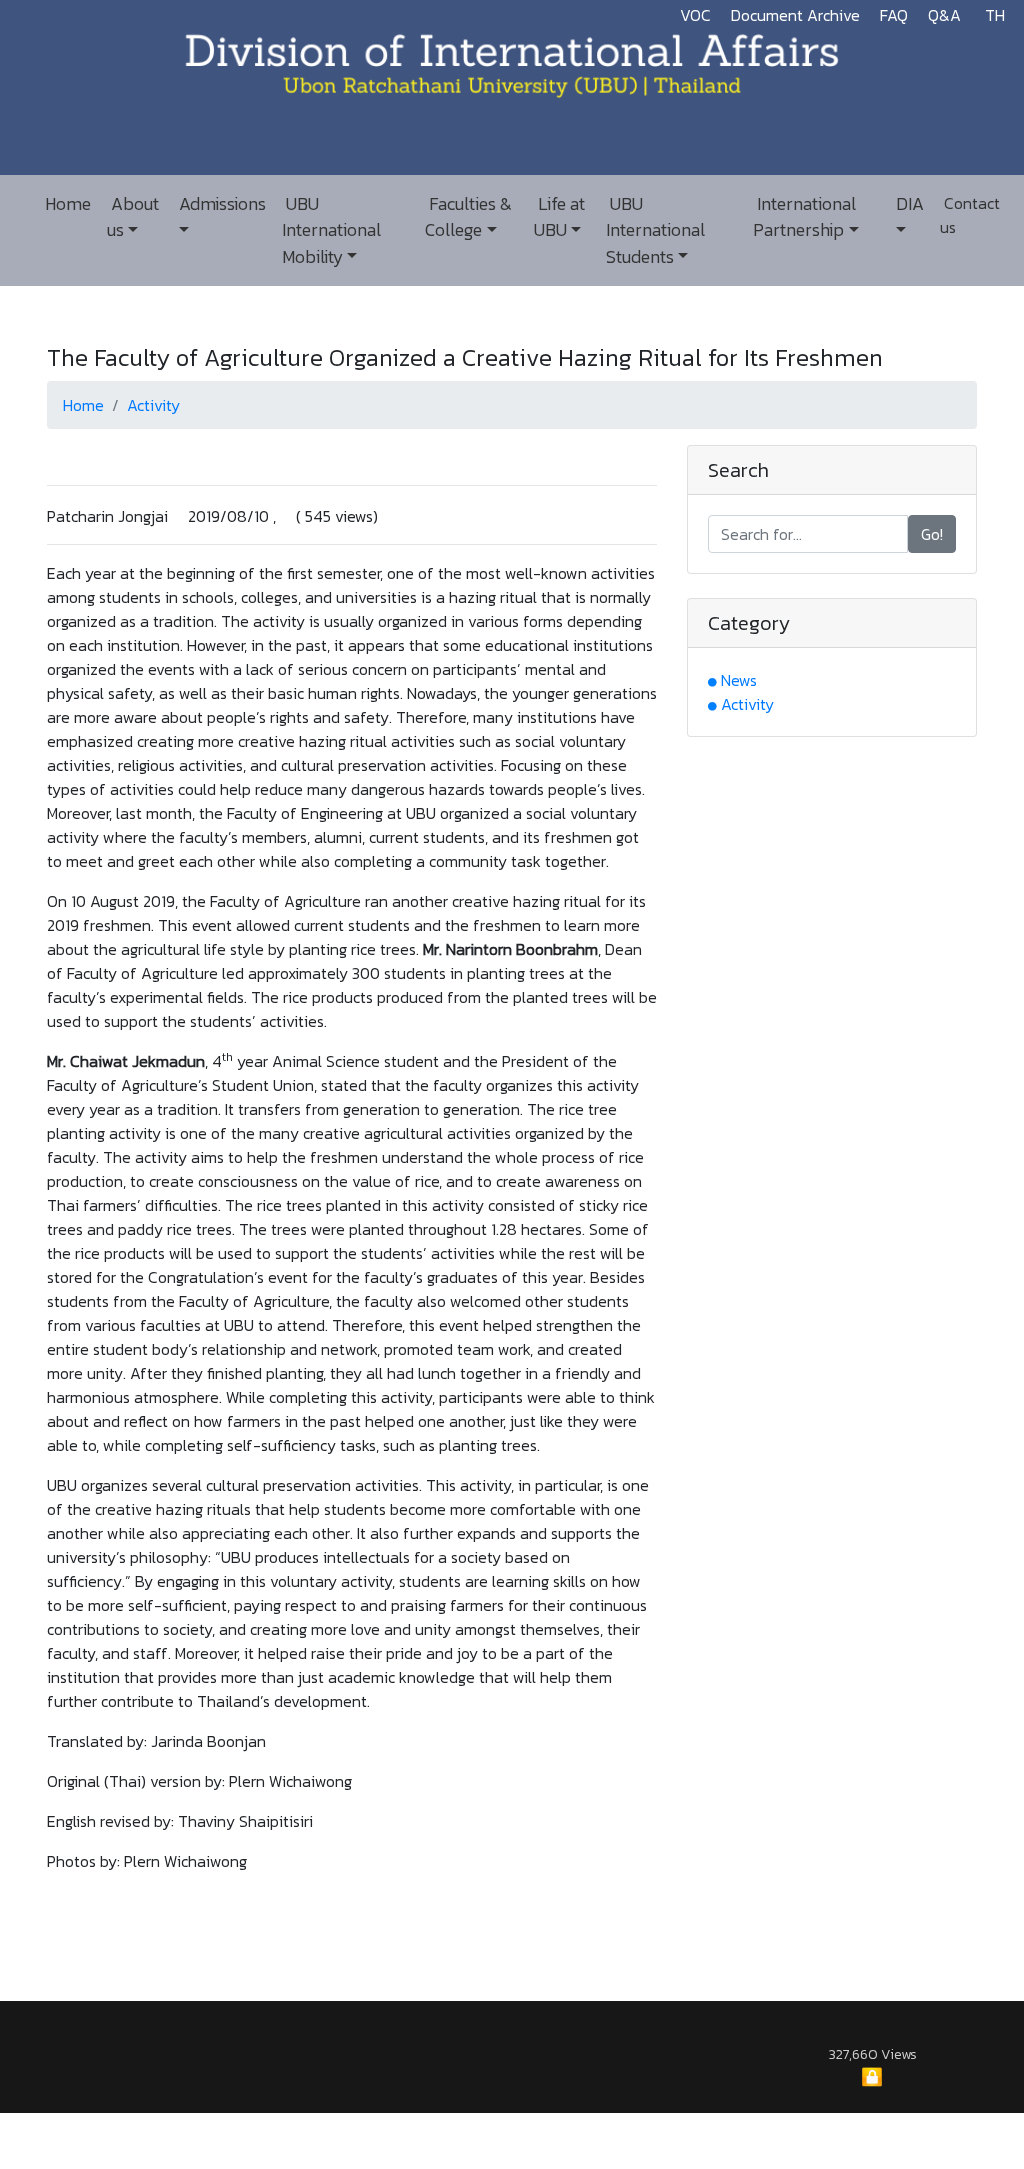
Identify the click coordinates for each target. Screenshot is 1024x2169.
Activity (153, 405)
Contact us (970, 215)
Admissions (220, 204)
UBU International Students (655, 230)
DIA (908, 204)
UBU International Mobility (331, 230)
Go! (932, 534)
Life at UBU (559, 217)
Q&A (944, 15)
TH (995, 15)
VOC (695, 15)
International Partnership (804, 217)
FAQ (894, 15)
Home (68, 204)
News (739, 680)
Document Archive (795, 15)
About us (133, 217)
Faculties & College (468, 217)
